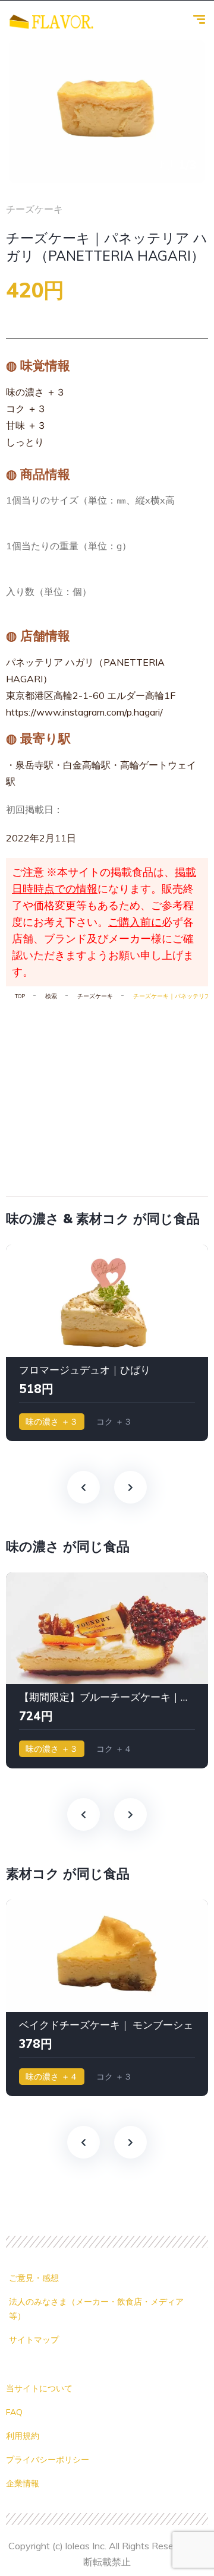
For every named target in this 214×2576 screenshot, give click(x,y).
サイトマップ (34, 2340)
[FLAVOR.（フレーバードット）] (51, 21)
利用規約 (23, 2436)
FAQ (14, 2412)
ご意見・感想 (34, 2278)
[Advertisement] (107, 1094)
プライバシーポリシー (48, 2460)
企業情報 (23, 2483)
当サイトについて (39, 2388)
